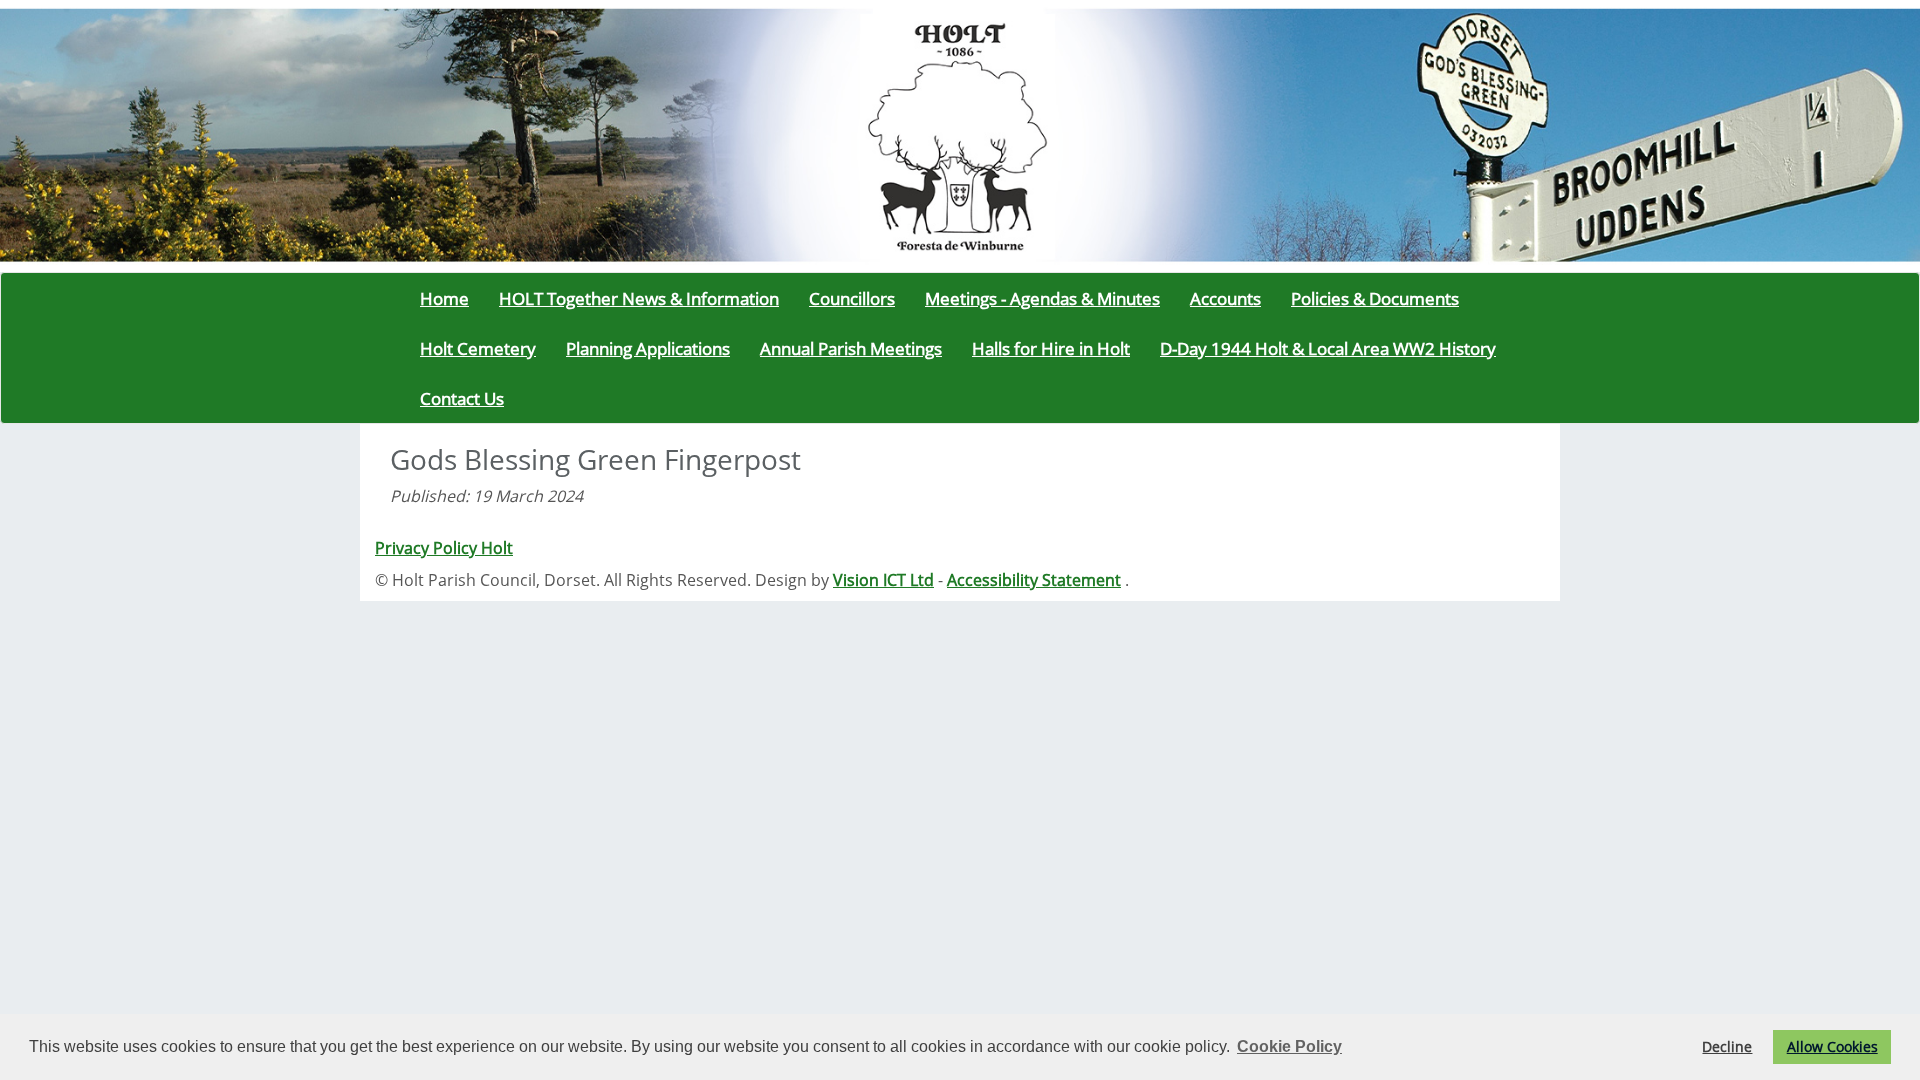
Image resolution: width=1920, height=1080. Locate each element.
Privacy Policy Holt (444, 548)
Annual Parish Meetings (851, 348)
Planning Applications (648, 348)
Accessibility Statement (1034, 580)
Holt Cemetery (478, 348)
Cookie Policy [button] (1289, 1046)
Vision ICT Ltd (883, 580)
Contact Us (462, 398)
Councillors (852, 298)
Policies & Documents (1375, 298)
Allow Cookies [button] (1832, 1046)
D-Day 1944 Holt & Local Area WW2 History (1328, 348)
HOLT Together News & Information (639, 298)
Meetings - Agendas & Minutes (1042, 298)
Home (444, 298)
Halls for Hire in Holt (1051, 348)
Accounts (1225, 298)
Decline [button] (1727, 1046)
